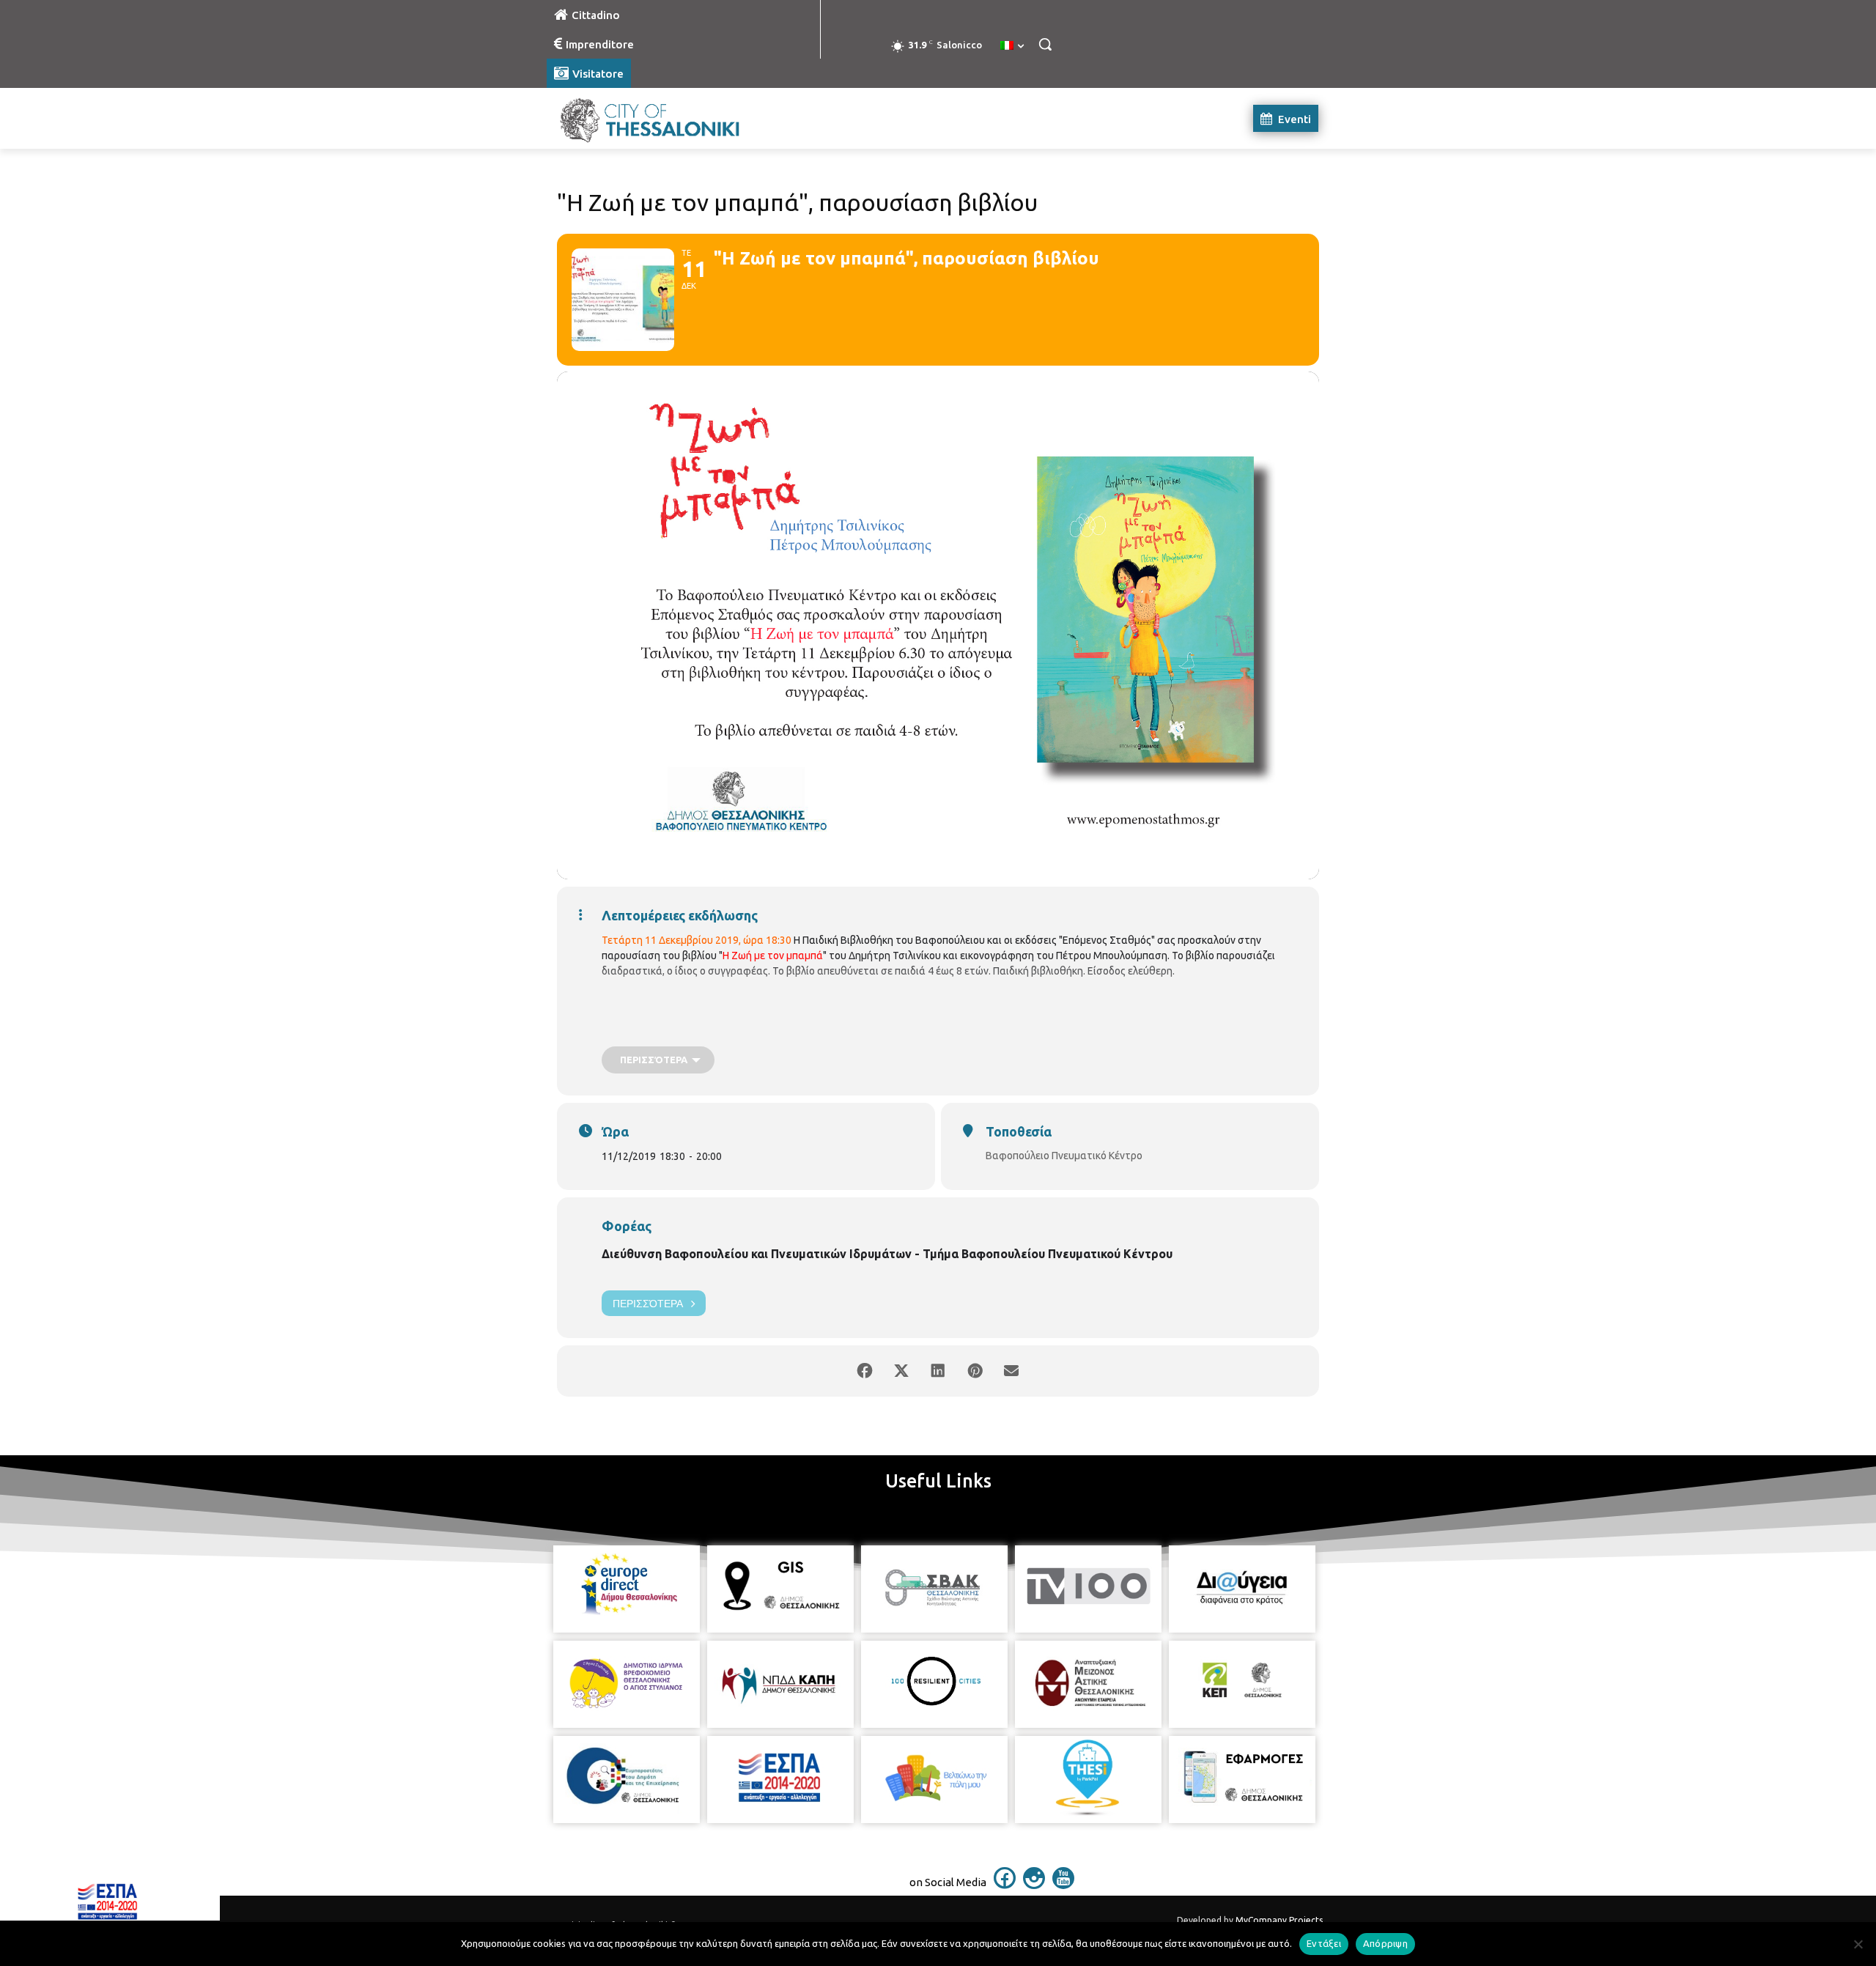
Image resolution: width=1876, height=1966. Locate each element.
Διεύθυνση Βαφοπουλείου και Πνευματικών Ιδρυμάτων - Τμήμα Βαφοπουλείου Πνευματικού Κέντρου (887, 1254)
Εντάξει (1324, 1943)
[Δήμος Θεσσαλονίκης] (664, 118)
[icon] (1005, 1885)
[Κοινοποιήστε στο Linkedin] (938, 1371)
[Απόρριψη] (1858, 1944)
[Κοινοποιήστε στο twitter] (901, 1371)
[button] (1045, 44)
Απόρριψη (1385, 1943)
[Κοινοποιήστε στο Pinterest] (975, 1371)
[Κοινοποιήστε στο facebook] (865, 1371)
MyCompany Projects (1279, 1920)
